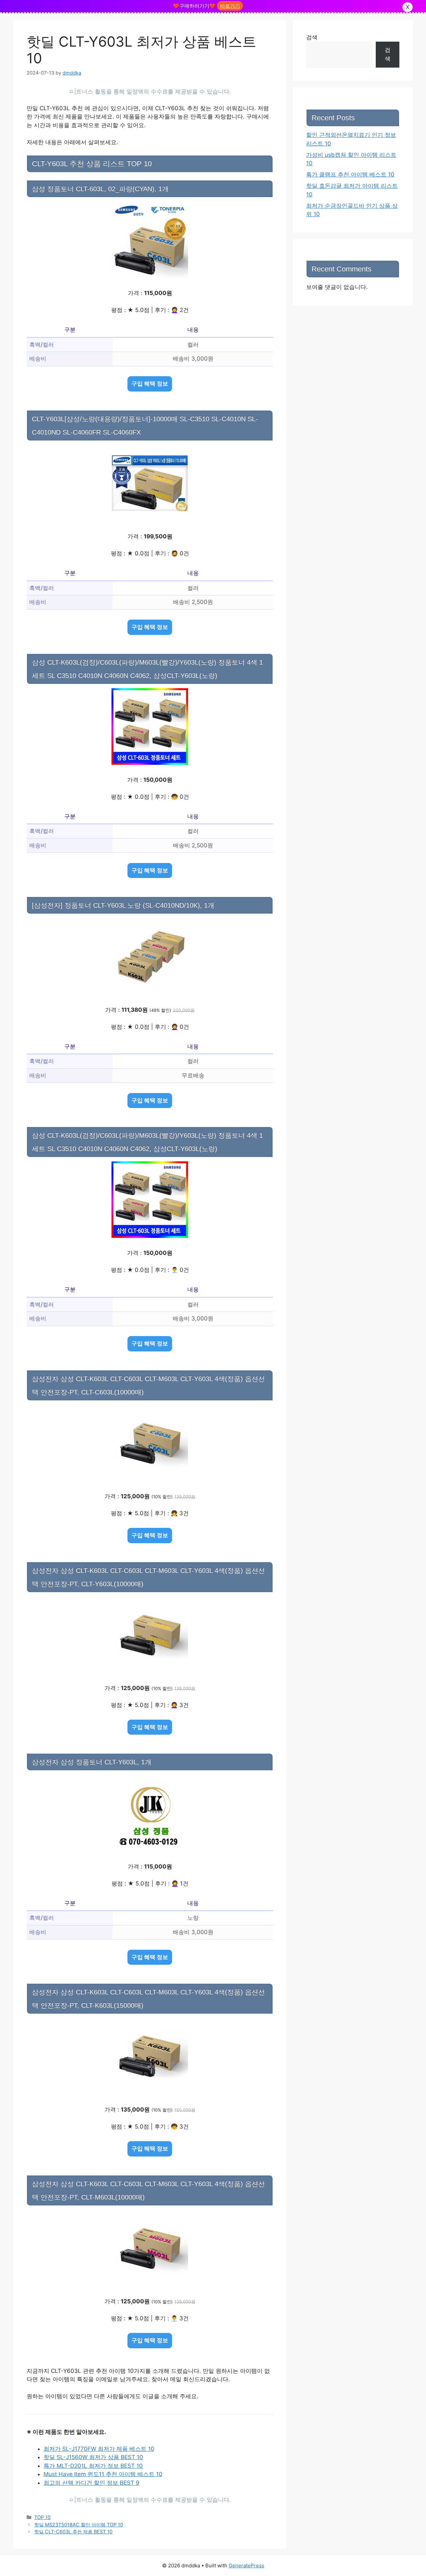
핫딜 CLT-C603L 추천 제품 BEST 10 (73, 2532)
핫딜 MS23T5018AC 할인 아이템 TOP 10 (79, 2525)
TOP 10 (42, 2517)
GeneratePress (246, 2566)
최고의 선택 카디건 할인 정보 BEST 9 (92, 2483)
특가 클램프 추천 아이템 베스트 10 (350, 174)
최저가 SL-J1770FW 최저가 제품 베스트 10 (99, 2449)
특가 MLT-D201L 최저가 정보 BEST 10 (93, 2466)
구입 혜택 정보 (150, 384)
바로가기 (230, 6)
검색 (312, 37)
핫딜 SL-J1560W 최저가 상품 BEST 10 (93, 2457)
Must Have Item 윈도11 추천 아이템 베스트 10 (103, 2474)
